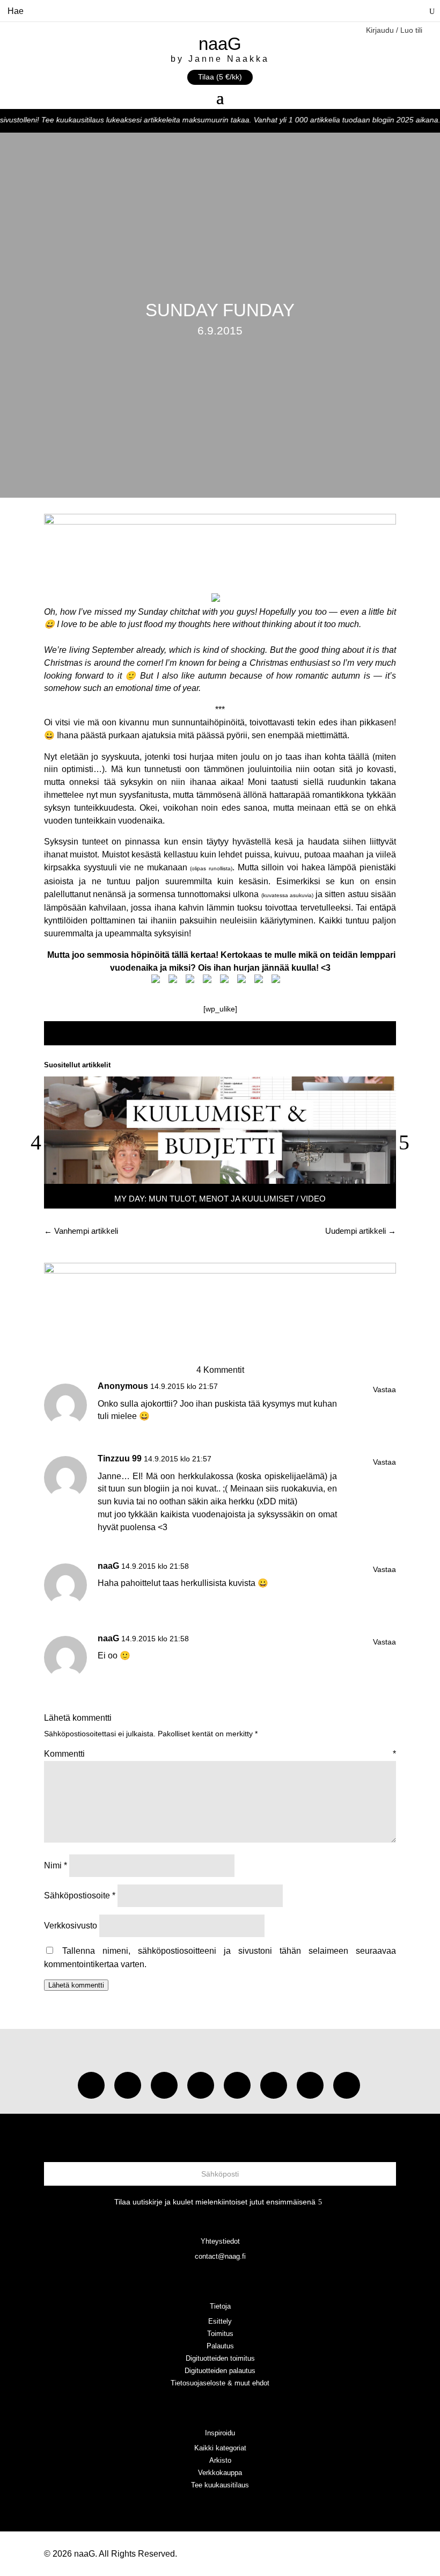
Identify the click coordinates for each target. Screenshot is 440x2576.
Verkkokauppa (220, 2473)
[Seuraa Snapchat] (274, 2085)
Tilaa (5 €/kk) (220, 77)
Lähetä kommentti (76, 1985)
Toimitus (220, 2334)
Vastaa (384, 1389)
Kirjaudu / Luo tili (394, 30)
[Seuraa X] (310, 2085)
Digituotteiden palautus (220, 2371)
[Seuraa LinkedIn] (347, 2085)
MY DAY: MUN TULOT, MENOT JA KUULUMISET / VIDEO (220, 1199)
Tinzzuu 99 (120, 1458)
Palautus (220, 2346)
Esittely (220, 2321)
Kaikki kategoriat (220, 2448)
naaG (108, 1566)
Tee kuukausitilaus (220, 2485)
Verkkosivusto (71, 1926)
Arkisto (220, 2460)
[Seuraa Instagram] (91, 2085)
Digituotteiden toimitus (220, 2358)
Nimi (56, 1865)
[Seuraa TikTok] (128, 2085)
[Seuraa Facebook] (201, 2085)
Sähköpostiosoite (80, 1895)
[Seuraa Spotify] (237, 2085)
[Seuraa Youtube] (164, 2085)
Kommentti (220, 1754)
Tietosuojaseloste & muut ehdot (220, 2383)
